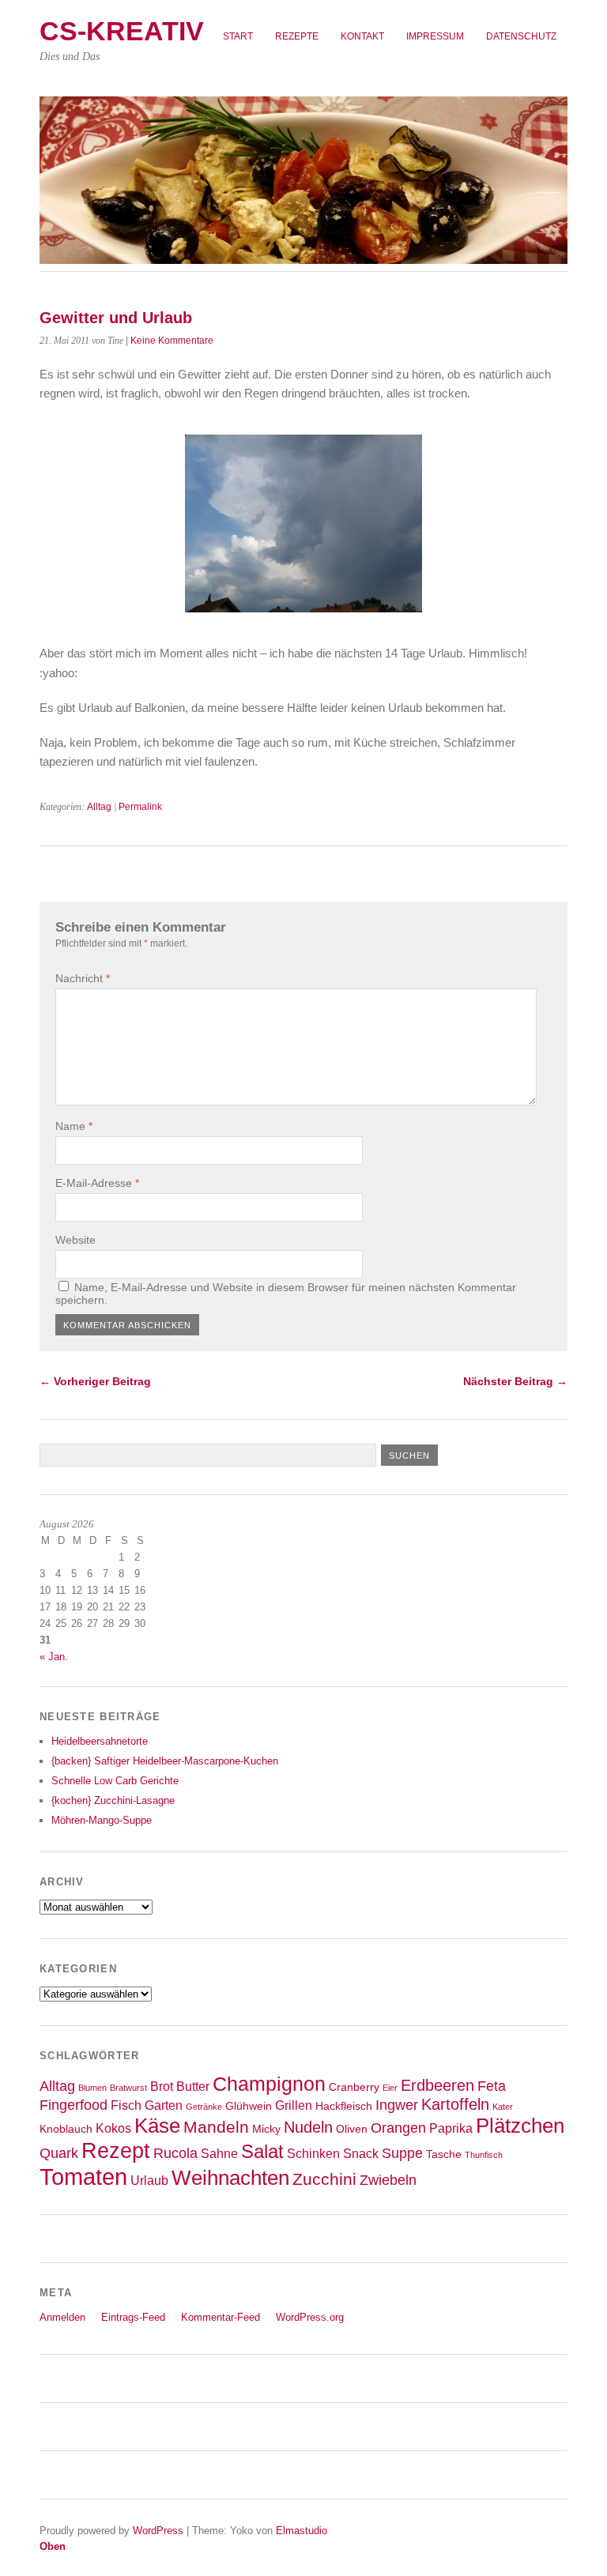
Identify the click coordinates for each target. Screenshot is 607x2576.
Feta (492, 2086)
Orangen (398, 2128)
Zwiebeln (388, 2180)
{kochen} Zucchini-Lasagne (113, 1800)
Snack (361, 2153)
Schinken (313, 2153)
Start (238, 36)
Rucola (175, 2153)
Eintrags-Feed (133, 2317)
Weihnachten (230, 2178)
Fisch (126, 2105)
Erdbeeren (437, 2085)
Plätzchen (520, 2126)
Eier (390, 2088)
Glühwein (249, 2106)
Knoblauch (66, 2129)
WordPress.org (310, 2317)
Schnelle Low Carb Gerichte (115, 1781)
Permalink (140, 807)
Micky (266, 2129)
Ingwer (397, 2105)
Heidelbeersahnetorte (100, 1741)
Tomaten (83, 2177)
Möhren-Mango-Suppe (102, 1820)
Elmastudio (302, 2531)
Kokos (113, 2128)
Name (74, 1126)
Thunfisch (484, 2155)
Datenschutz (521, 36)
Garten (164, 2105)
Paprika (451, 2128)
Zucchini (324, 2179)
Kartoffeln (455, 2104)
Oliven (352, 2129)
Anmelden (62, 2317)
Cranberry (354, 2087)
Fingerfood (74, 2105)
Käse (157, 2126)
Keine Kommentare (172, 341)
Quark (59, 2153)
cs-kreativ (122, 31)
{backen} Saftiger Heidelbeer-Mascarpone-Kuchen (165, 1761)
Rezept (116, 2150)
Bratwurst (128, 2088)
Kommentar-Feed (221, 2317)
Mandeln (216, 2127)
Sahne (219, 2153)
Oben (53, 2546)
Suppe (402, 2153)
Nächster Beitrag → (515, 1381)
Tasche (444, 2154)
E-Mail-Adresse (97, 1183)
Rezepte (297, 36)
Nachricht (83, 978)
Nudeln (308, 2127)
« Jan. (54, 1657)
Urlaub (149, 2180)
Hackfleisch (344, 2106)
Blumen (92, 2088)
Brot (162, 2086)
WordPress (158, 2531)
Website (75, 1240)
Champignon (269, 2084)
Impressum (435, 36)
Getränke (204, 2107)
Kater (503, 2107)
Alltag (99, 807)
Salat (262, 2152)
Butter (193, 2086)
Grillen (294, 2105)
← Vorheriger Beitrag (95, 1381)
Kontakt (362, 36)
